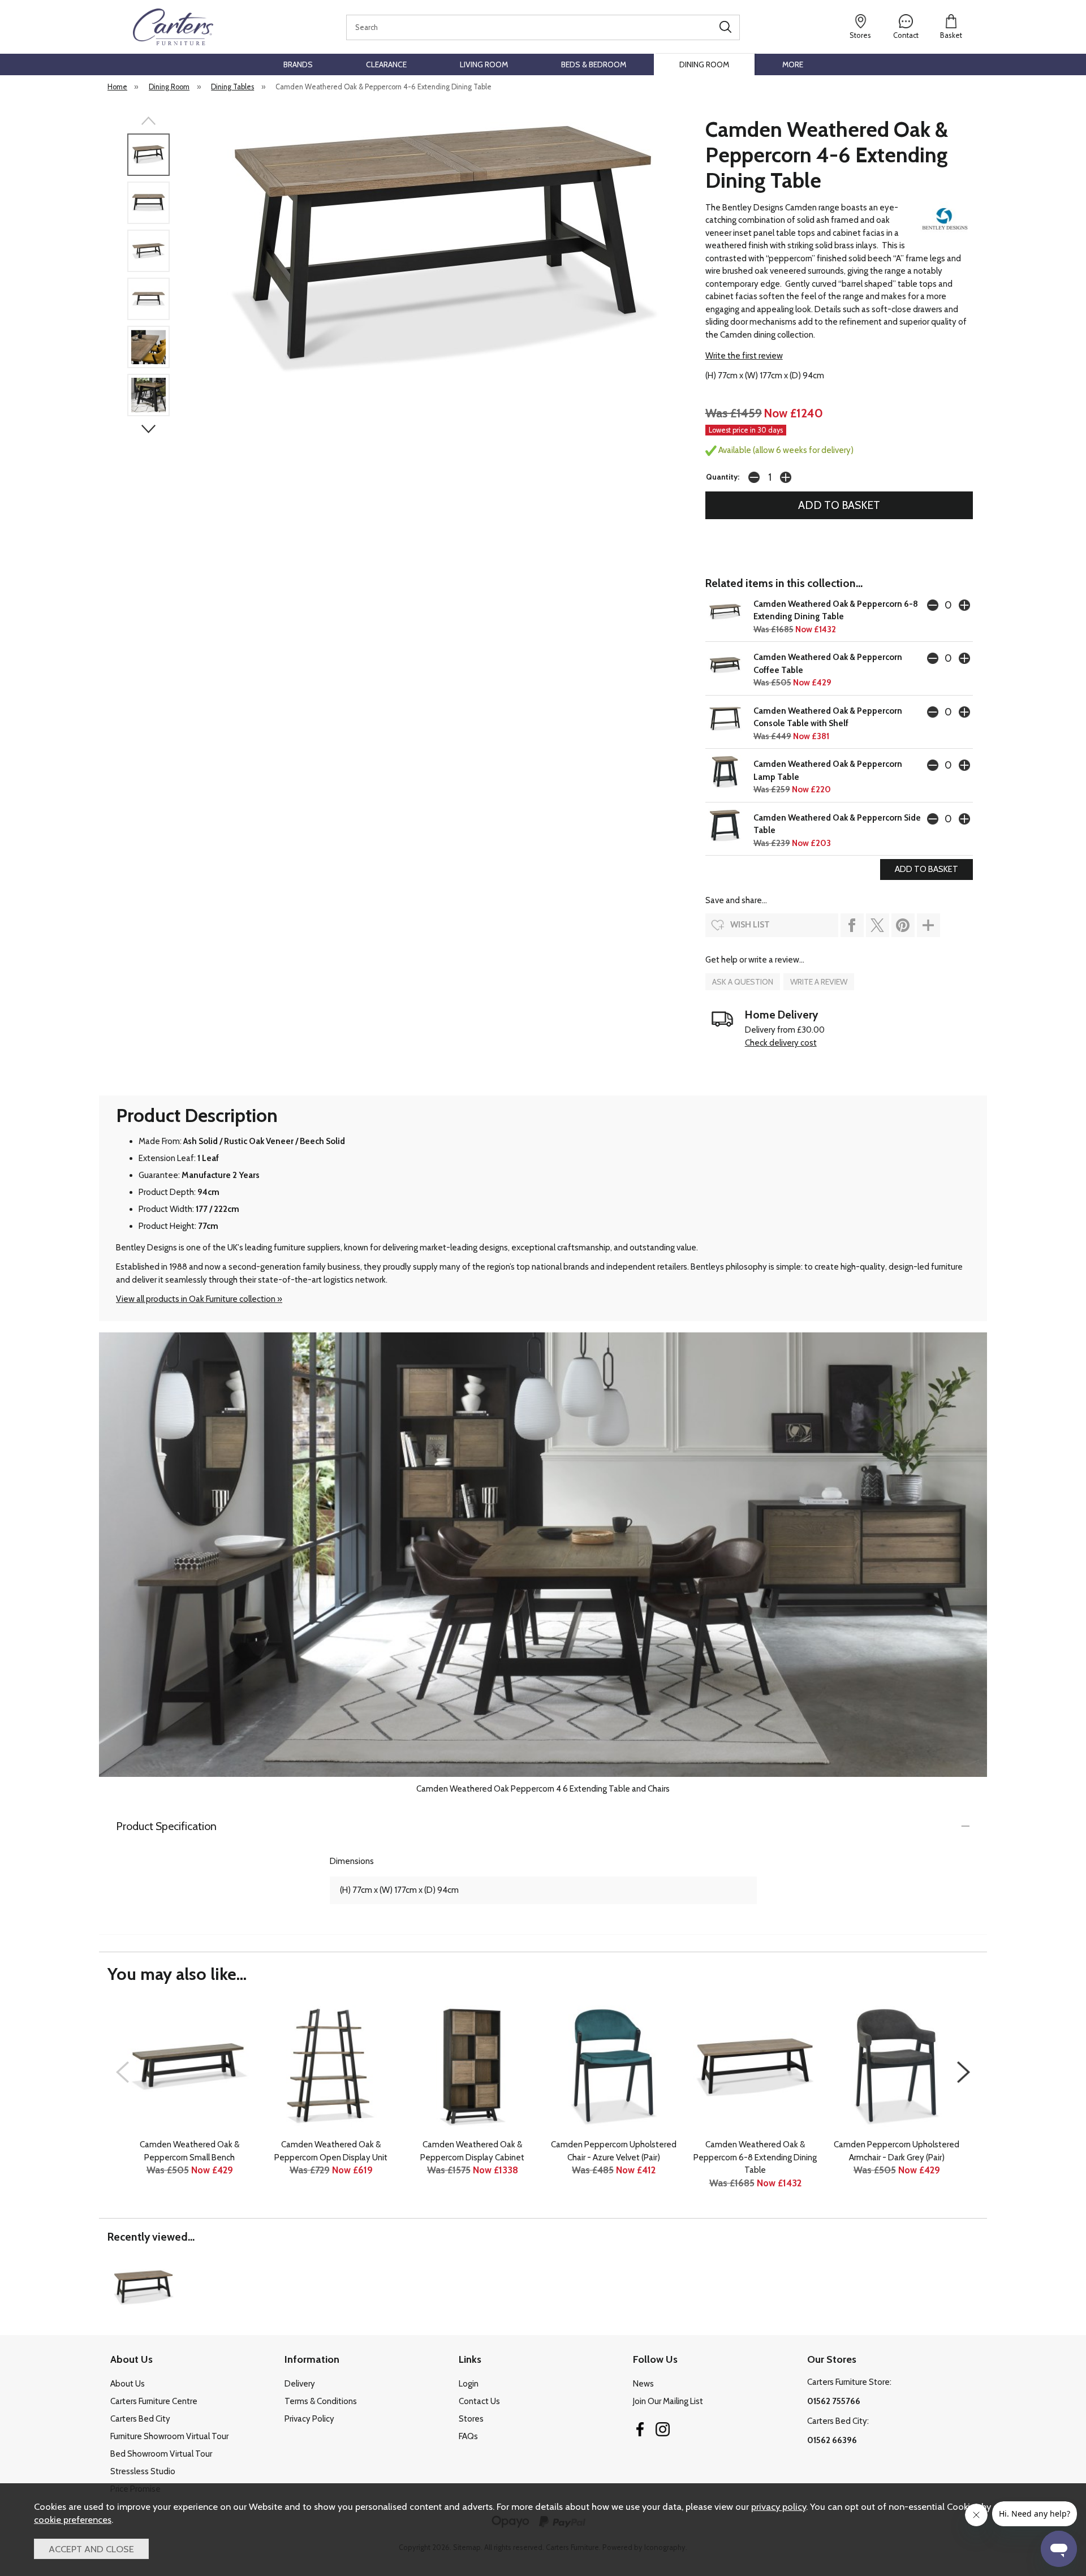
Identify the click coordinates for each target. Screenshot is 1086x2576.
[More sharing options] (928, 925)
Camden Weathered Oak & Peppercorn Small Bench (189, 2151)
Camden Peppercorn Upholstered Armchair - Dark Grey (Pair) (897, 2151)
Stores (471, 2419)
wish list (750, 925)
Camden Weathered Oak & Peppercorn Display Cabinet (472, 2151)
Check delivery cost (781, 1043)
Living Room (484, 64)
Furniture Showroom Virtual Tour (169, 2436)
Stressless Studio (143, 2471)
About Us (128, 2384)
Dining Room (704, 64)
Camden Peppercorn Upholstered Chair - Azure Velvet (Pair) (614, 2151)
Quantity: (723, 477)
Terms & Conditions (321, 2401)
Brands (298, 64)
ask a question (743, 982)
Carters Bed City (140, 2419)
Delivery (300, 2384)
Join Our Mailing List (668, 2401)
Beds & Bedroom (594, 64)
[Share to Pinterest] (903, 925)
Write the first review (744, 356)
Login (469, 2384)
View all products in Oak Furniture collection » (199, 1299)
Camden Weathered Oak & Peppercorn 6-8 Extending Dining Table (755, 2157)
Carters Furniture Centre (154, 2401)
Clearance (386, 64)
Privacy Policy (309, 2419)
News (643, 2384)
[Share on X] (878, 925)
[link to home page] (173, 27)
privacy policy (779, 2506)
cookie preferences (73, 2519)
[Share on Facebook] (852, 925)
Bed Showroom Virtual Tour (161, 2454)
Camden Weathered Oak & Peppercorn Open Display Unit (331, 2151)
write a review (819, 982)
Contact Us (479, 2401)
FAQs (468, 2436)
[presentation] (122, 2072)
